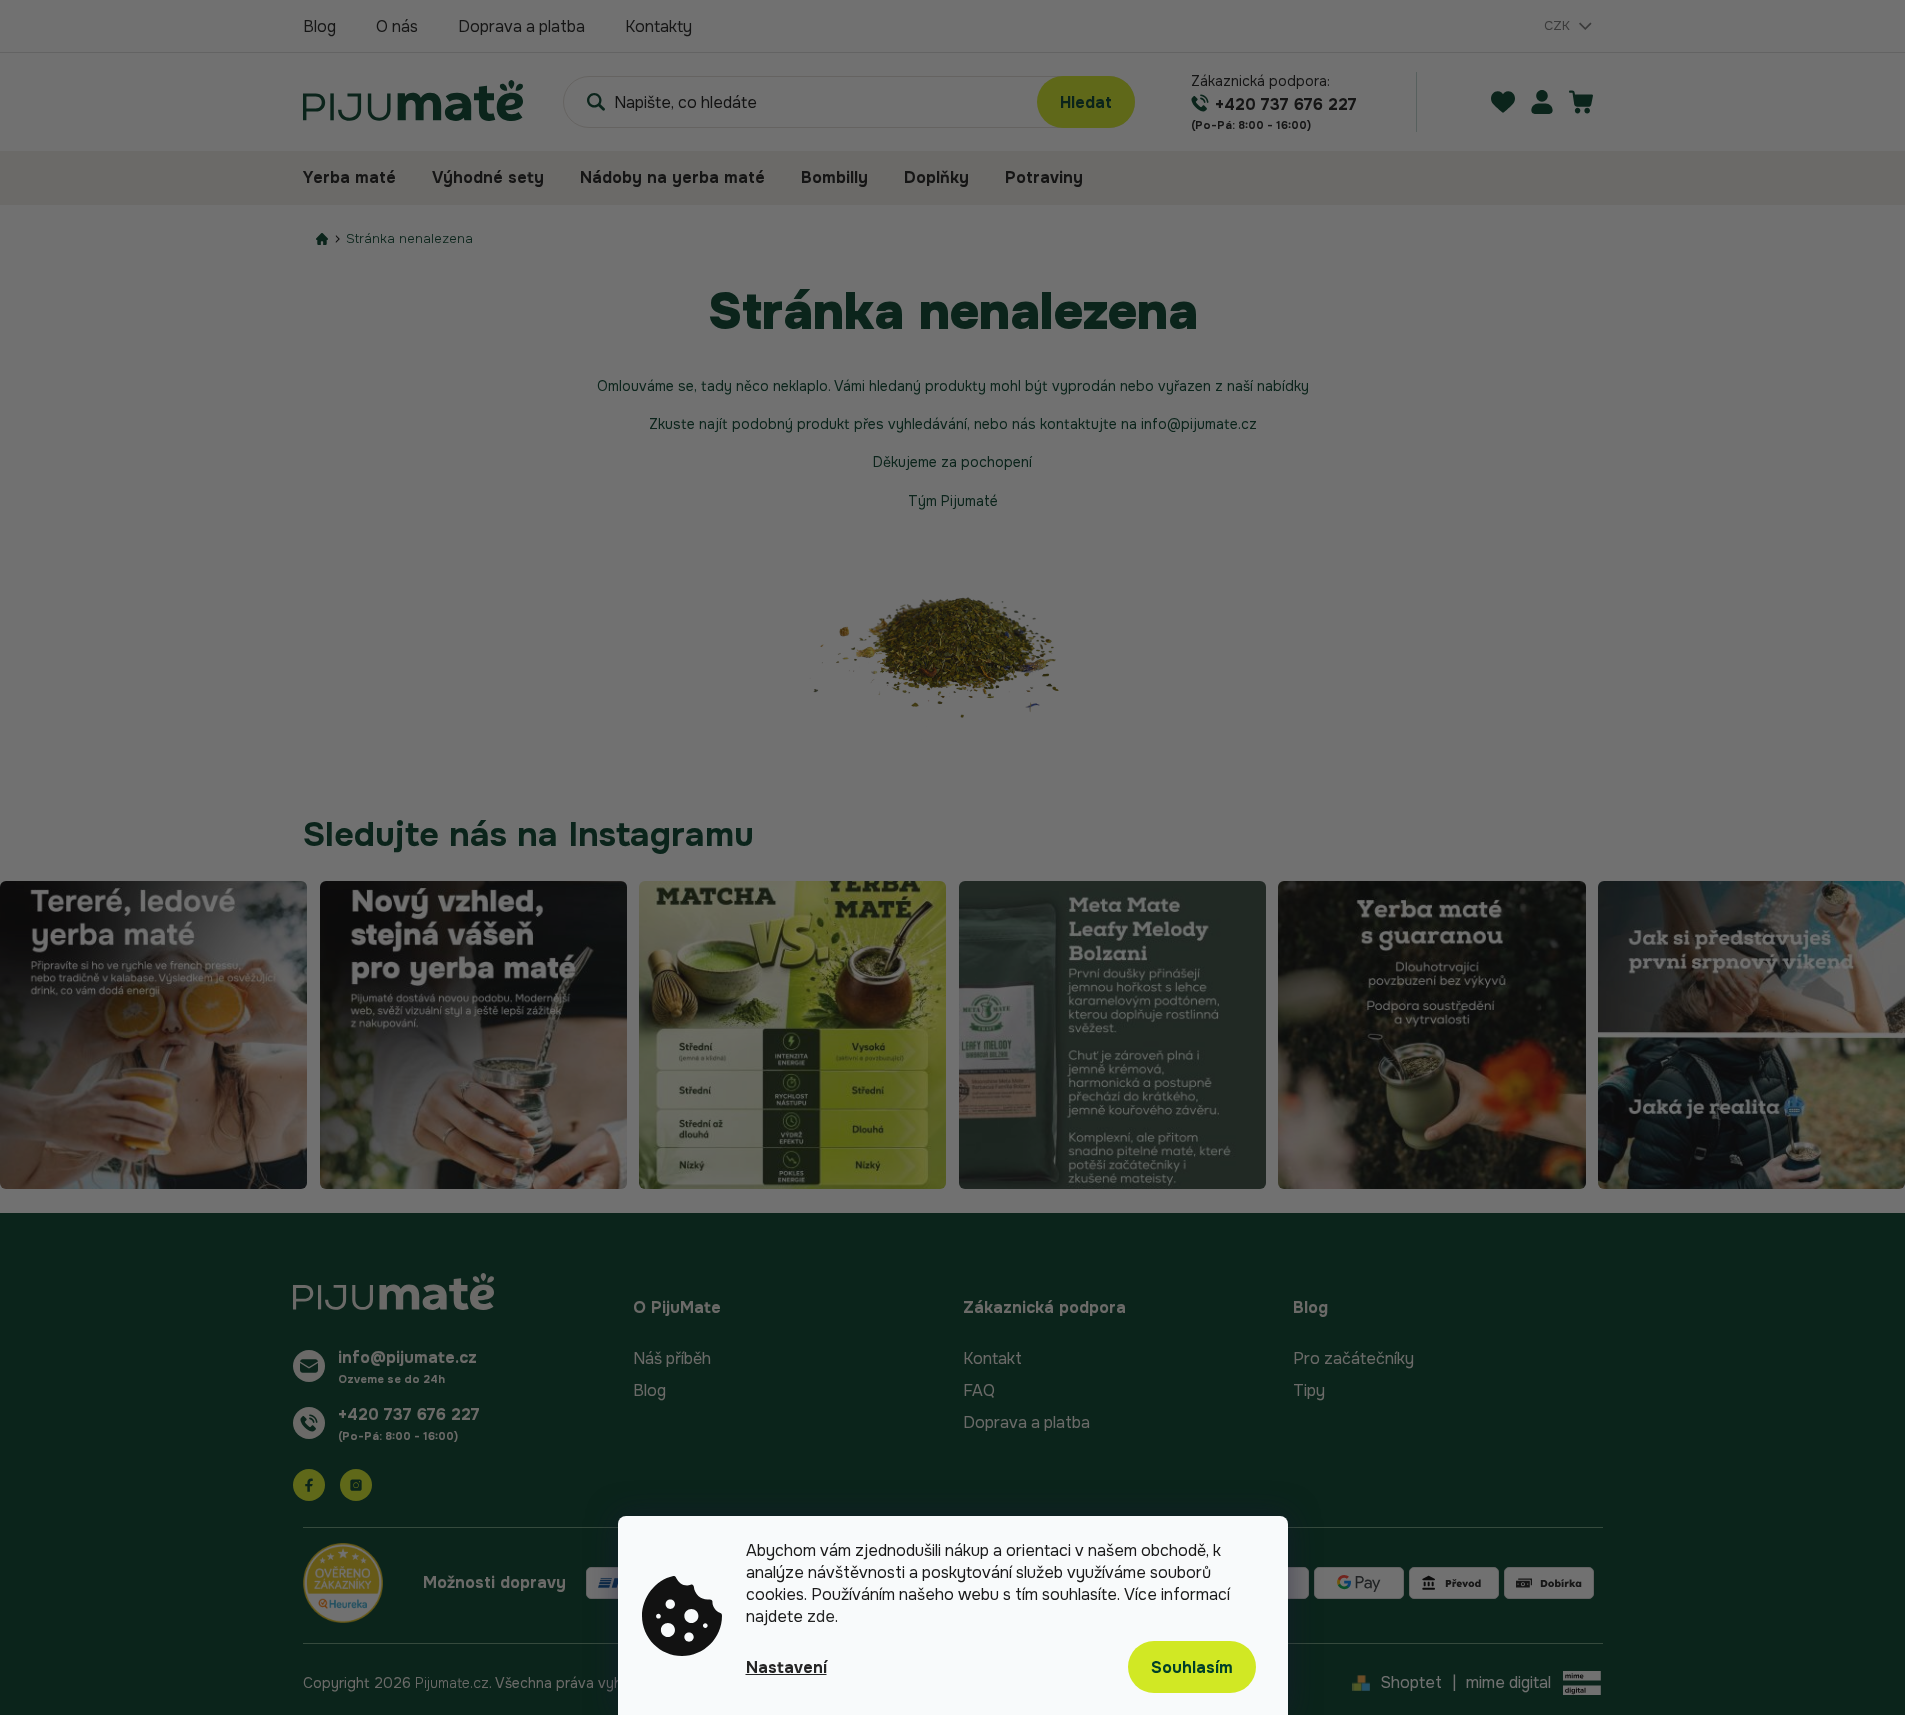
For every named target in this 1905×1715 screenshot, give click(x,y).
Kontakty (658, 26)
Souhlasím (1192, 1667)
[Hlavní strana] (322, 238)
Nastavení (786, 1667)
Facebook (309, 1485)
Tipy (1309, 1390)
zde (821, 1616)
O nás (397, 26)
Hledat (1086, 102)
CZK (1559, 25)
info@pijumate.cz (407, 1357)
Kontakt (992, 1358)
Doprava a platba (521, 26)
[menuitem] (358, 178)
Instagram (356, 1485)
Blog (319, 26)
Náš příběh (672, 1358)
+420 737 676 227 (409, 1414)
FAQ (979, 1390)
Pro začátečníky (1353, 1358)
